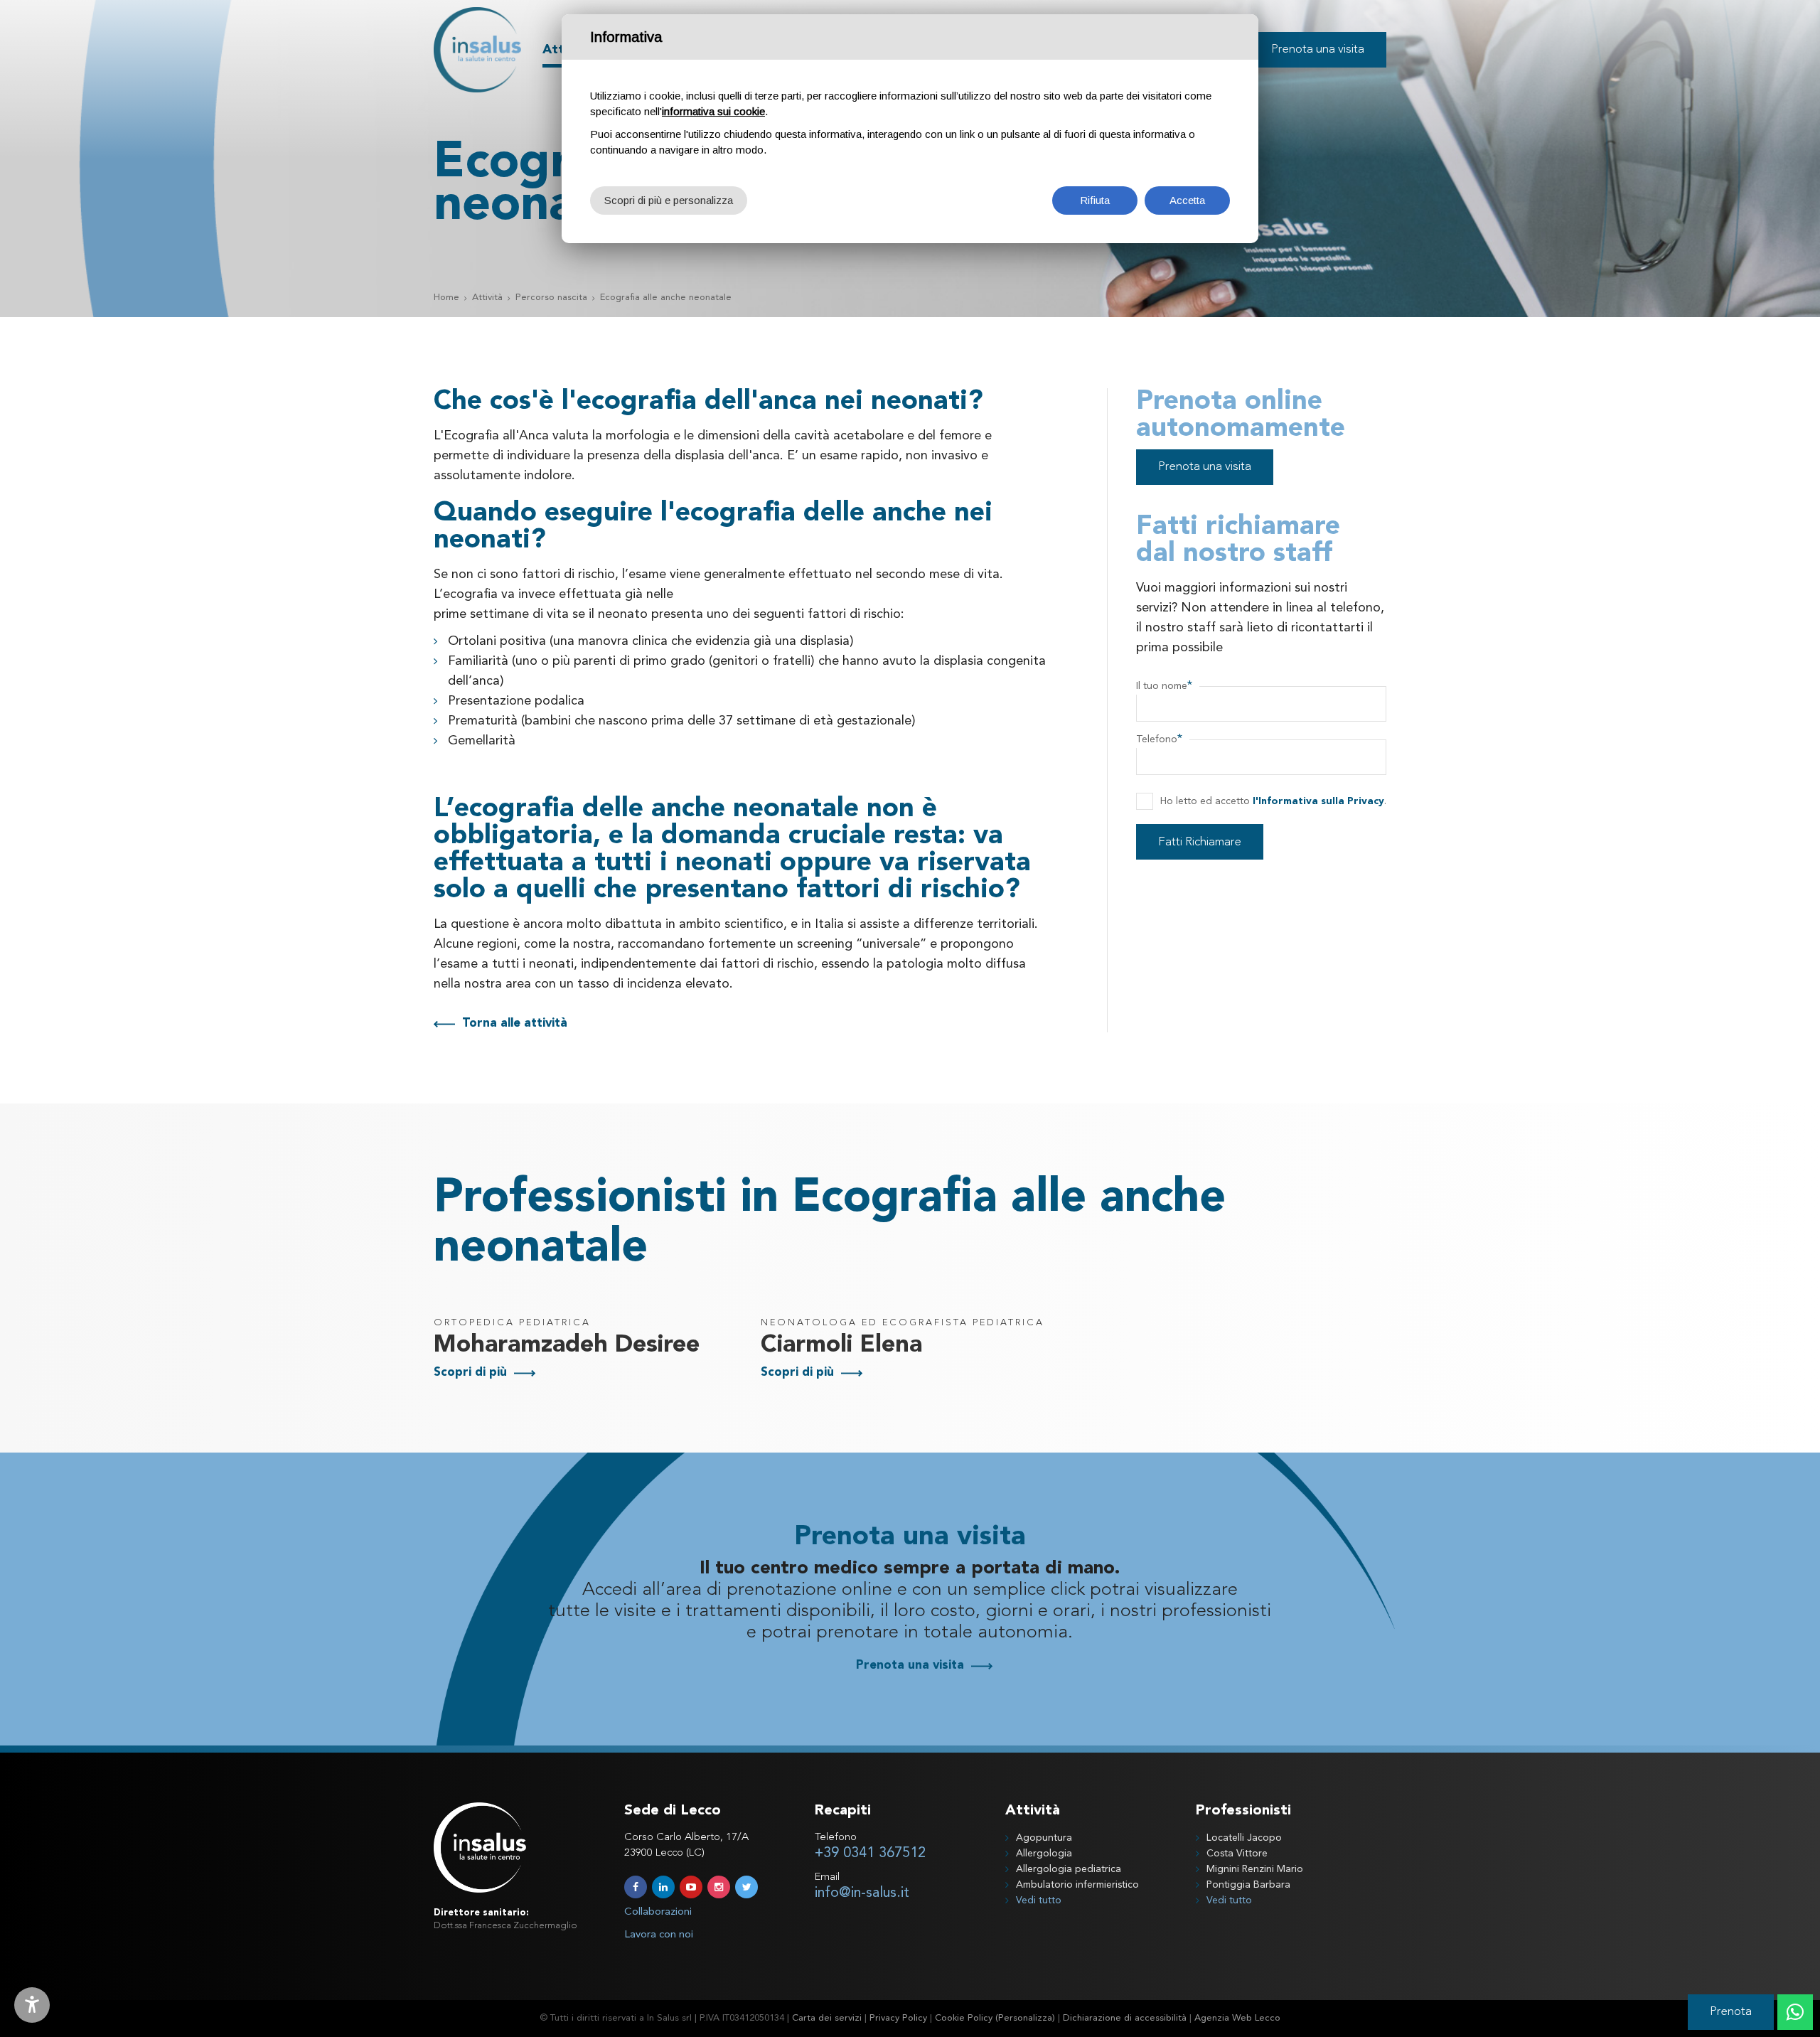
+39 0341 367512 (870, 1854)
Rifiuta (1095, 200)
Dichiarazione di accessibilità (1125, 2018)
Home (446, 298)
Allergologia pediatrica (1069, 1869)
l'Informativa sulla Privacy (1318, 801)
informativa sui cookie (713, 111)
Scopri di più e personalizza (669, 200)
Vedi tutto (1039, 1900)
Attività (487, 298)
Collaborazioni (658, 1912)
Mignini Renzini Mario (1255, 1869)
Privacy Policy (898, 2018)
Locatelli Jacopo (1244, 1838)
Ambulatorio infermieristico (1077, 1885)
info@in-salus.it (862, 1893)
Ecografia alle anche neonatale (666, 298)
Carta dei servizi (827, 2018)
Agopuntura (1044, 1838)
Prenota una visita (1205, 467)
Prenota (1731, 2012)
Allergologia (1044, 1854)
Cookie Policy (964, 2018)
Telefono (1159, 739)
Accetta (1187, 200)
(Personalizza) (1025, 2018)
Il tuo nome (1164, 686)
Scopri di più (470, 1373)
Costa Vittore (1237, 1854)
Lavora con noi (659, 1935)
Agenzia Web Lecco (1237, 2018)
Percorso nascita (551, 298)
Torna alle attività (515, 1023)
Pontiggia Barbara (1248, 1885)
